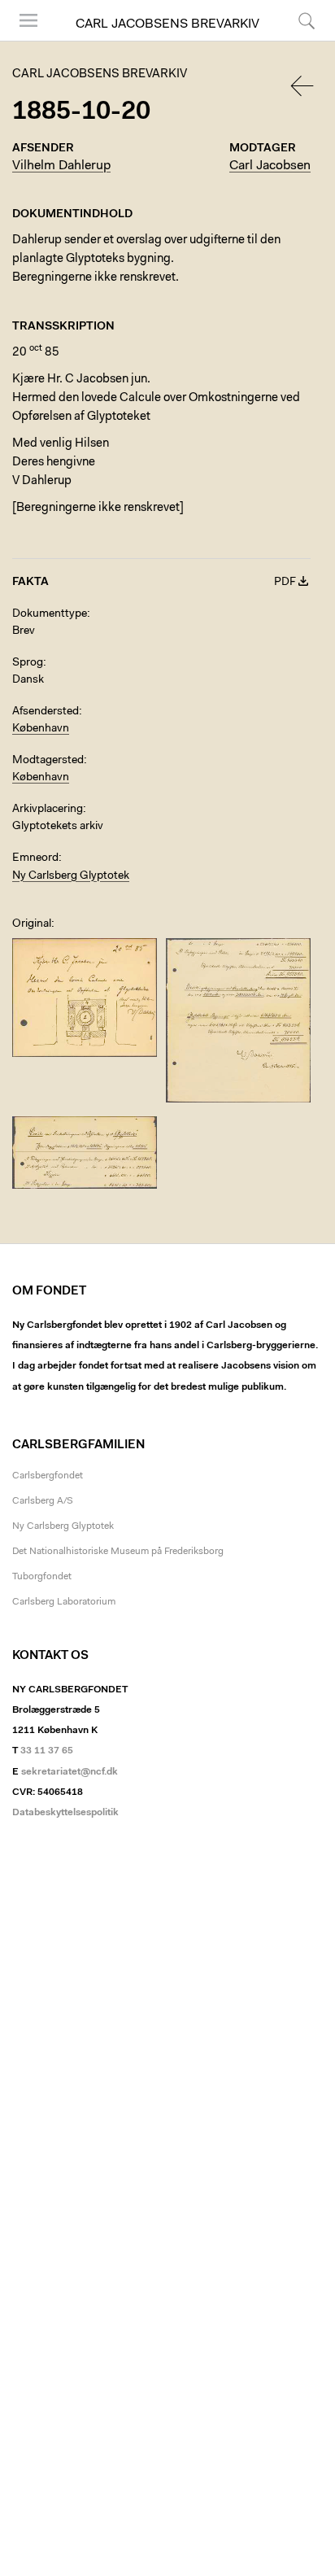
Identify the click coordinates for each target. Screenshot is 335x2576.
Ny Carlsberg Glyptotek (71, 876)
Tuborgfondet (42, 1577)
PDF (285, 583)
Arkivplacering (48, 810)
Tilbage (303, 86)
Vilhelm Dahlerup (61, 166)
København (41, 729)
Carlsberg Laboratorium (64, 1602)
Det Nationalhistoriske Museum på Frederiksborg (118, 1552)
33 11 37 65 (47, 1751)
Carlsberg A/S (43, 1501)
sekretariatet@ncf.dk (70, 1772)
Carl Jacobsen (270, 166)
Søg (296, 40)
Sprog (28, 663)
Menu (23, 40)
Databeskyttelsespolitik (65, 1813)
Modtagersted (48, 761)
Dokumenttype (50, 614)
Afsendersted (46, 712)
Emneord (35, 858)
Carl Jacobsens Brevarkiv (167, 24)
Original (32, 924)
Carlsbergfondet (48, 1476)
